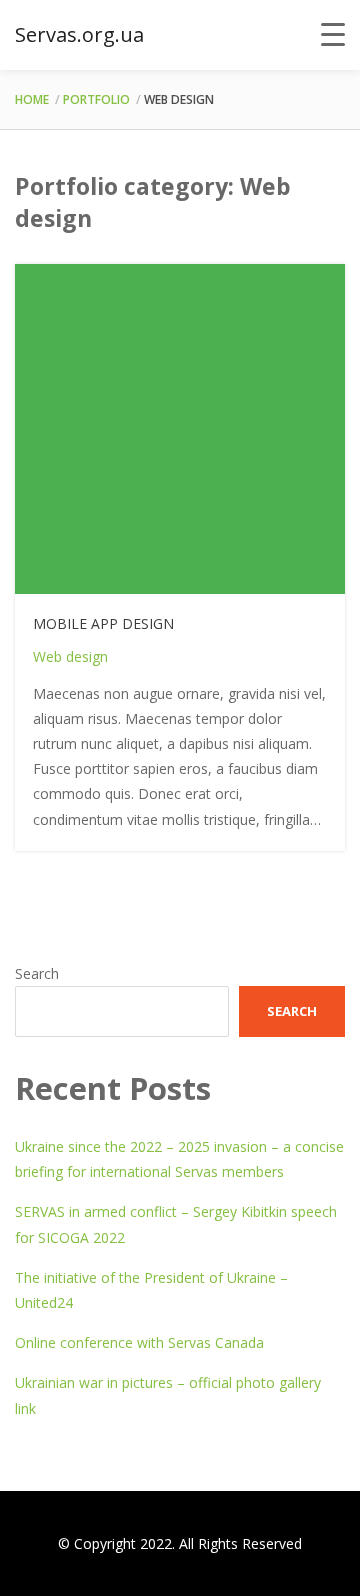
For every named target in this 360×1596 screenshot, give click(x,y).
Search (37, 973)
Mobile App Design (103, 623)
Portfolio (96, 99)
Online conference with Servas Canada (139, 1342)
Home (32, 99)
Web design (70, 656)
